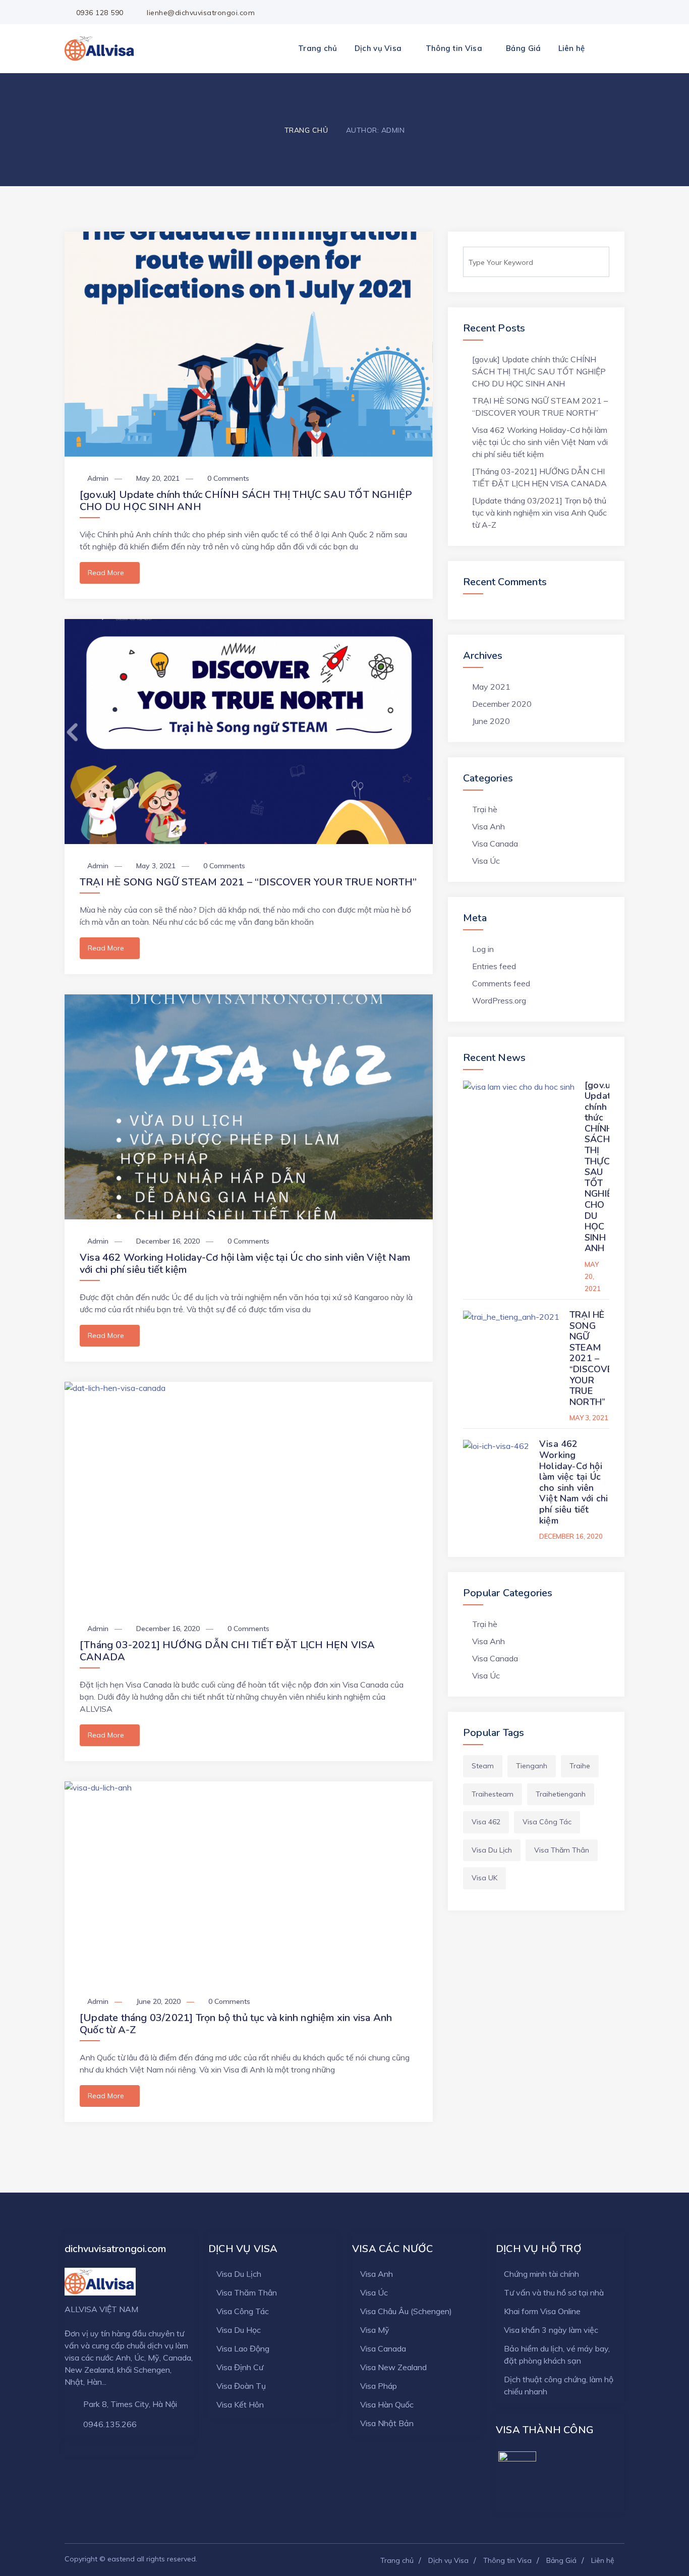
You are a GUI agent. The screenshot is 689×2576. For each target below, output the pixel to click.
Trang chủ (318, 48)
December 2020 (502, 704)
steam (483, 1766)
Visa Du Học (239, 2330)
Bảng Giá (523, 48)
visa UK (484, 1878)
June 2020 (491, 721)
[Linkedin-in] (619, 13)
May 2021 (491, 687)
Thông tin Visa (454, 48)
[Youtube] (586, 13)
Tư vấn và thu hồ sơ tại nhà (554, 2292)
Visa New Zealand (393, 2367)
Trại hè (485, 809)
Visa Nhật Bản (387, 2423)
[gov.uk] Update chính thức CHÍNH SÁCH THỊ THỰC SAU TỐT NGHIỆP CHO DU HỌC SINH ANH (246, 501)
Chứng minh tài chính (541, 2274)
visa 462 (486, 1822)
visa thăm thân (562, 1850)
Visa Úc (486, 861)
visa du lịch (492, 1850)
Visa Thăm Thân (247, 2292)
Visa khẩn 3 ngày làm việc (551, 2330)
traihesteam (493, 1794)
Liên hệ (572, 48)
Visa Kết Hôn (240, 2404)
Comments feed (501, 983)
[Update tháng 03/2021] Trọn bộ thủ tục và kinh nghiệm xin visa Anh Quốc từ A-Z (236, 2024)
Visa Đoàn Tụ (241, 2386)
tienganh (532, 1766)
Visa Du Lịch (239, 2274)
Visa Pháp (379, 2386)
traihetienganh (561, 1794)
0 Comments (228, 478)
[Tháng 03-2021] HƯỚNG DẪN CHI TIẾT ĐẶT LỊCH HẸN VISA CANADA (227, 1651)
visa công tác (547, 1822)
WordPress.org (499, 1000)
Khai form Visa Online (542, 2311)
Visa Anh (489, 826)
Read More (106, 573)
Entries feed (494, 966)
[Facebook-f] (569, 13)
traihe (580, 1766)
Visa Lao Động (243, 2348)
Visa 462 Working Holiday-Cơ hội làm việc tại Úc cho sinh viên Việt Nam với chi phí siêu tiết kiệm (245, 1264)
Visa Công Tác (243, 2311)
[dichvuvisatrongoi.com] (100, 48)
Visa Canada (495, 844)
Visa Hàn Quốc (387, 2404)
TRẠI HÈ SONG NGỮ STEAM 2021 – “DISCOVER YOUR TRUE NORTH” (248, 882)
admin (98, 478)
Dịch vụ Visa (378, 48)
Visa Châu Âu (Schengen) (406, 2311)
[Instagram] (602, 13)
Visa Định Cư (240, 2367)
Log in (483, 949)
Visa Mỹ (375, 2330)
